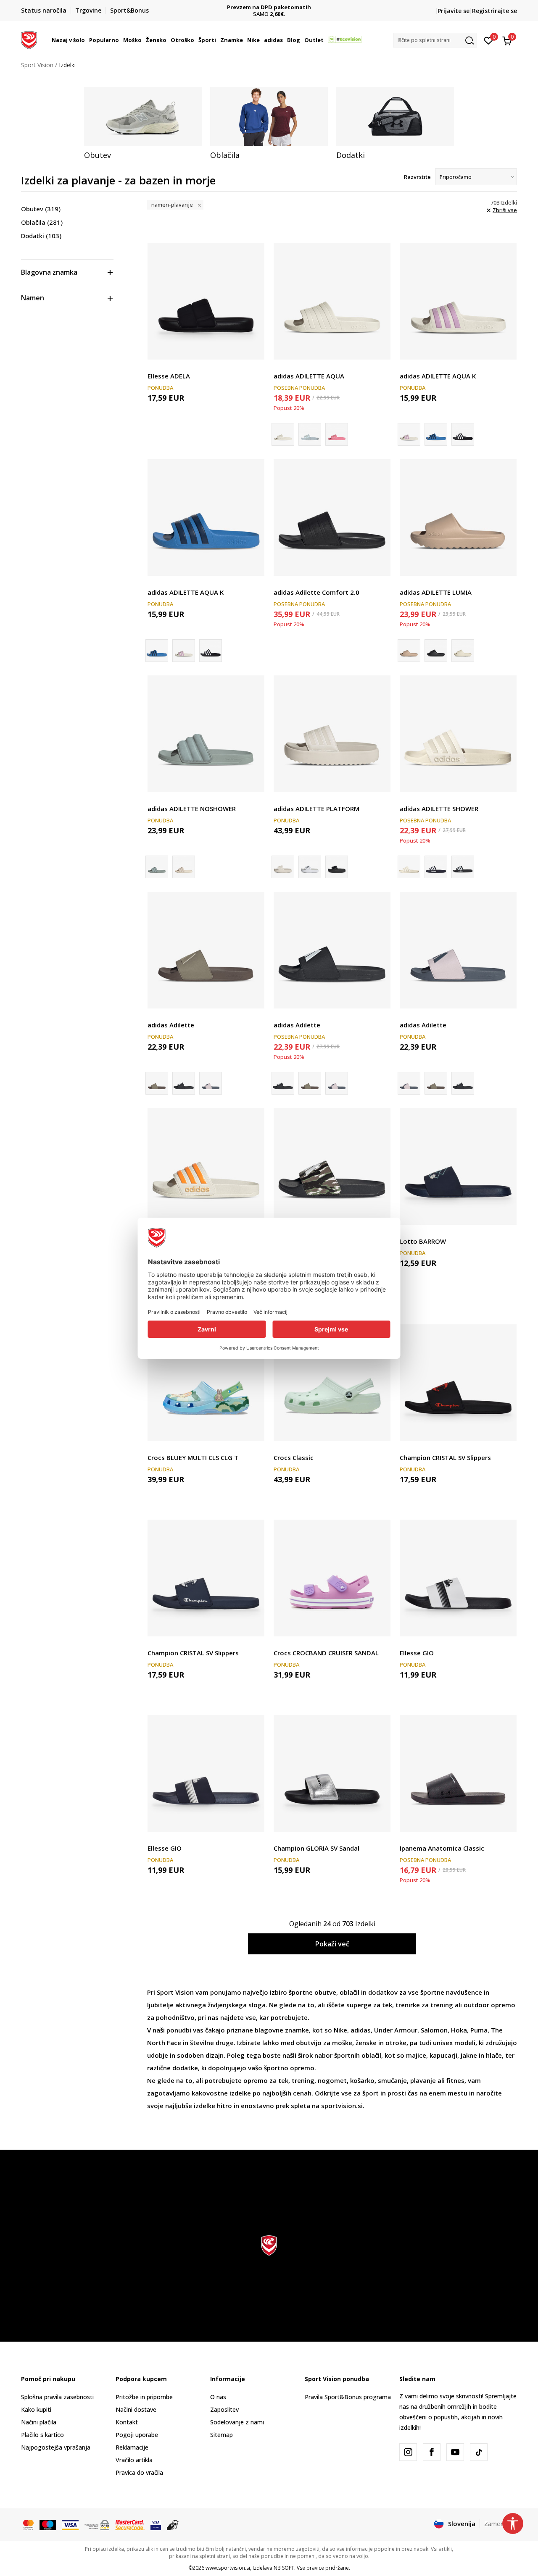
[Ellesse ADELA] (206, 301)
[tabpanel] (143, 123)
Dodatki (41, 236)
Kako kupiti (36, 2409)
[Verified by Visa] (156, 2524)
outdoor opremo (489, 2005)
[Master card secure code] (130, 2524)
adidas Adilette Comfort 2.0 (316, 592)
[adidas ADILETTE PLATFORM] (332, 734)
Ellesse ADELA (169, 376)
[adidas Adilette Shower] (436, 867)
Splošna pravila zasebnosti (57, 2397)
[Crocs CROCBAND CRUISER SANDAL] (332, 1578)
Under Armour (396, 2030)
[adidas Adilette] (184, 867)
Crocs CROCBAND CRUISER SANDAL (326, 1653)
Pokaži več (332, 1944)
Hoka (459, 2030)
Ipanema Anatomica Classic (442, 1848)
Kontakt (127, 2422)
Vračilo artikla (134, 2460)
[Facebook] (432, 2452)
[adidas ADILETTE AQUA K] (458, 301)
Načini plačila (39, 2422)
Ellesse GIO (417, 1653)
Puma (479, 2030)
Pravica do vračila (139, 2472)
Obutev (41, 209)
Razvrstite (417, 177)
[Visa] (70, 2524)
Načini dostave (136, 2409)
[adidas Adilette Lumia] (436, 651)
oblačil (349, 1992)
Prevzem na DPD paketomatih (204, 7)
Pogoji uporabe (137, 2435)
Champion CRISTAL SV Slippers (445, 1457)
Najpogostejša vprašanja (56, 2447)
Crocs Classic (294, 1457)
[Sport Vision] (29, 39)
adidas (361, 2030)
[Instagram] (408, 2452)
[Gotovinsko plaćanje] (173, 2524)
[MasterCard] (28, 2524)
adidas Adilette (171, 1025)
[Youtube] (455, 2452)
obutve (325, 1992)
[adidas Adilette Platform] (310, 867)
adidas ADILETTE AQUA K (438, 376)
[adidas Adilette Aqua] (310, 434)
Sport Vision (37, 65)
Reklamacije (132, 2447)
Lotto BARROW (423, 1241)
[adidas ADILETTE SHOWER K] (206, 1166)
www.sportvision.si (228, 2568)
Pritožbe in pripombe (144, 2397)
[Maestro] (48, 2524)
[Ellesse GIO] (458, 1578)
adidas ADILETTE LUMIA (436, 592)
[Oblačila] (269, 116)
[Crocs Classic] (332, 1383)
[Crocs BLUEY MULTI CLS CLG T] (206, 1383)
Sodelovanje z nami (237, 2422)
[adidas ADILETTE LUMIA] (458, 517)
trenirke (408, 2005)
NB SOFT (284, 2568)
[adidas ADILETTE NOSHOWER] (206, 734)
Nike (340, 2030)
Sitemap (222, 2435)
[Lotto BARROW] (458, 1166)
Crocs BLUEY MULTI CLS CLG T (193, 1457)
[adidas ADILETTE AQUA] (332, 301)
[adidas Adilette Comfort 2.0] (332, 517)
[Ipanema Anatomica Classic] (458, 1773)
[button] (86, 40)
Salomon (434, 2030)
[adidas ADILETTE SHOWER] (458, 734)
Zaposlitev (224, 2409)
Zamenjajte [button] (501, 2523)
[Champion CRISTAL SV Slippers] (458, 1383)
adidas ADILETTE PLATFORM (316, 809)
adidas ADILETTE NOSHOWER (192, 809)
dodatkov (383, 1992)
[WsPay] (97, 2524)
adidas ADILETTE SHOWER (439, 809)
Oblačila (42, 222)
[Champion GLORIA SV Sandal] (332, 1773)
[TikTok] (479, 2452)
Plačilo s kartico (42, 2435)
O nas (218, 2397)
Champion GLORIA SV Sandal (316, 1848)
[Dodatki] (395, 116)
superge (360, 2005)
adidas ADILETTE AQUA (309, 376)
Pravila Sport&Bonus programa (348, 2397)
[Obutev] (143, 116)
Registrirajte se (494, 11)
